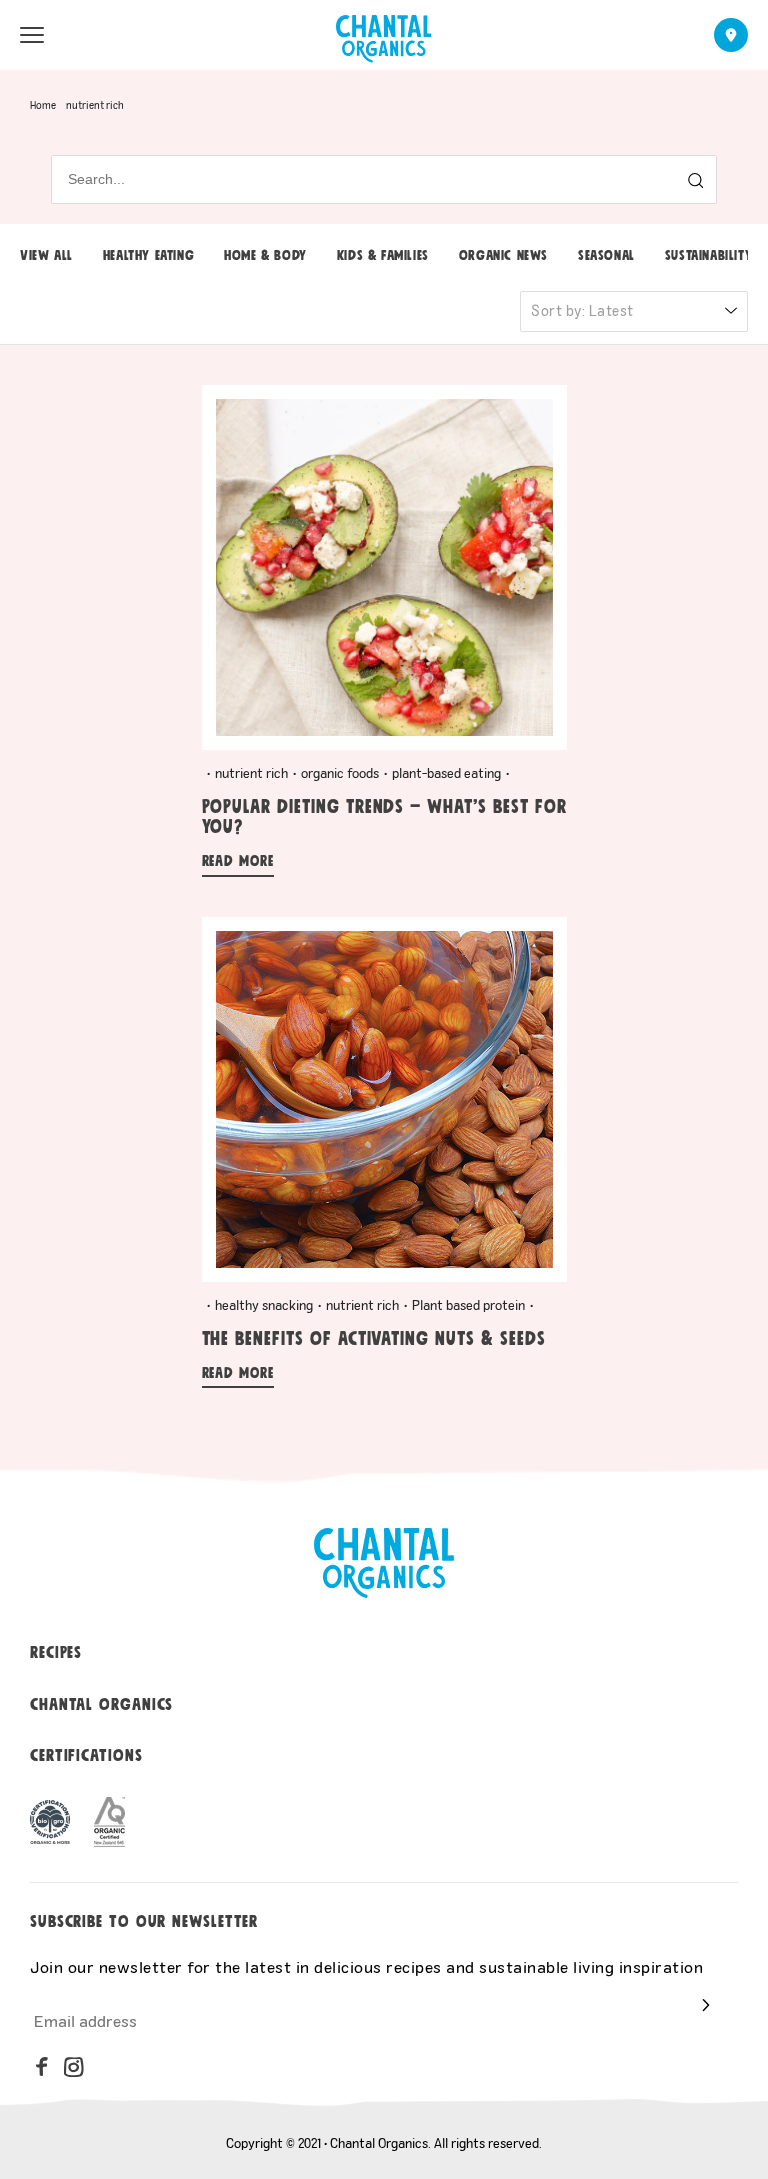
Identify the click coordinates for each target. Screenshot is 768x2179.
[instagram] (74, 2067)
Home (43, 105)
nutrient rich (251, 773)
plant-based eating (446, 773)
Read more (238, 861)
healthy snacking (264, 1305)
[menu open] (32, 35)
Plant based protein (468, 1305)
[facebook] (42, 2067)
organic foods (340, 773)
